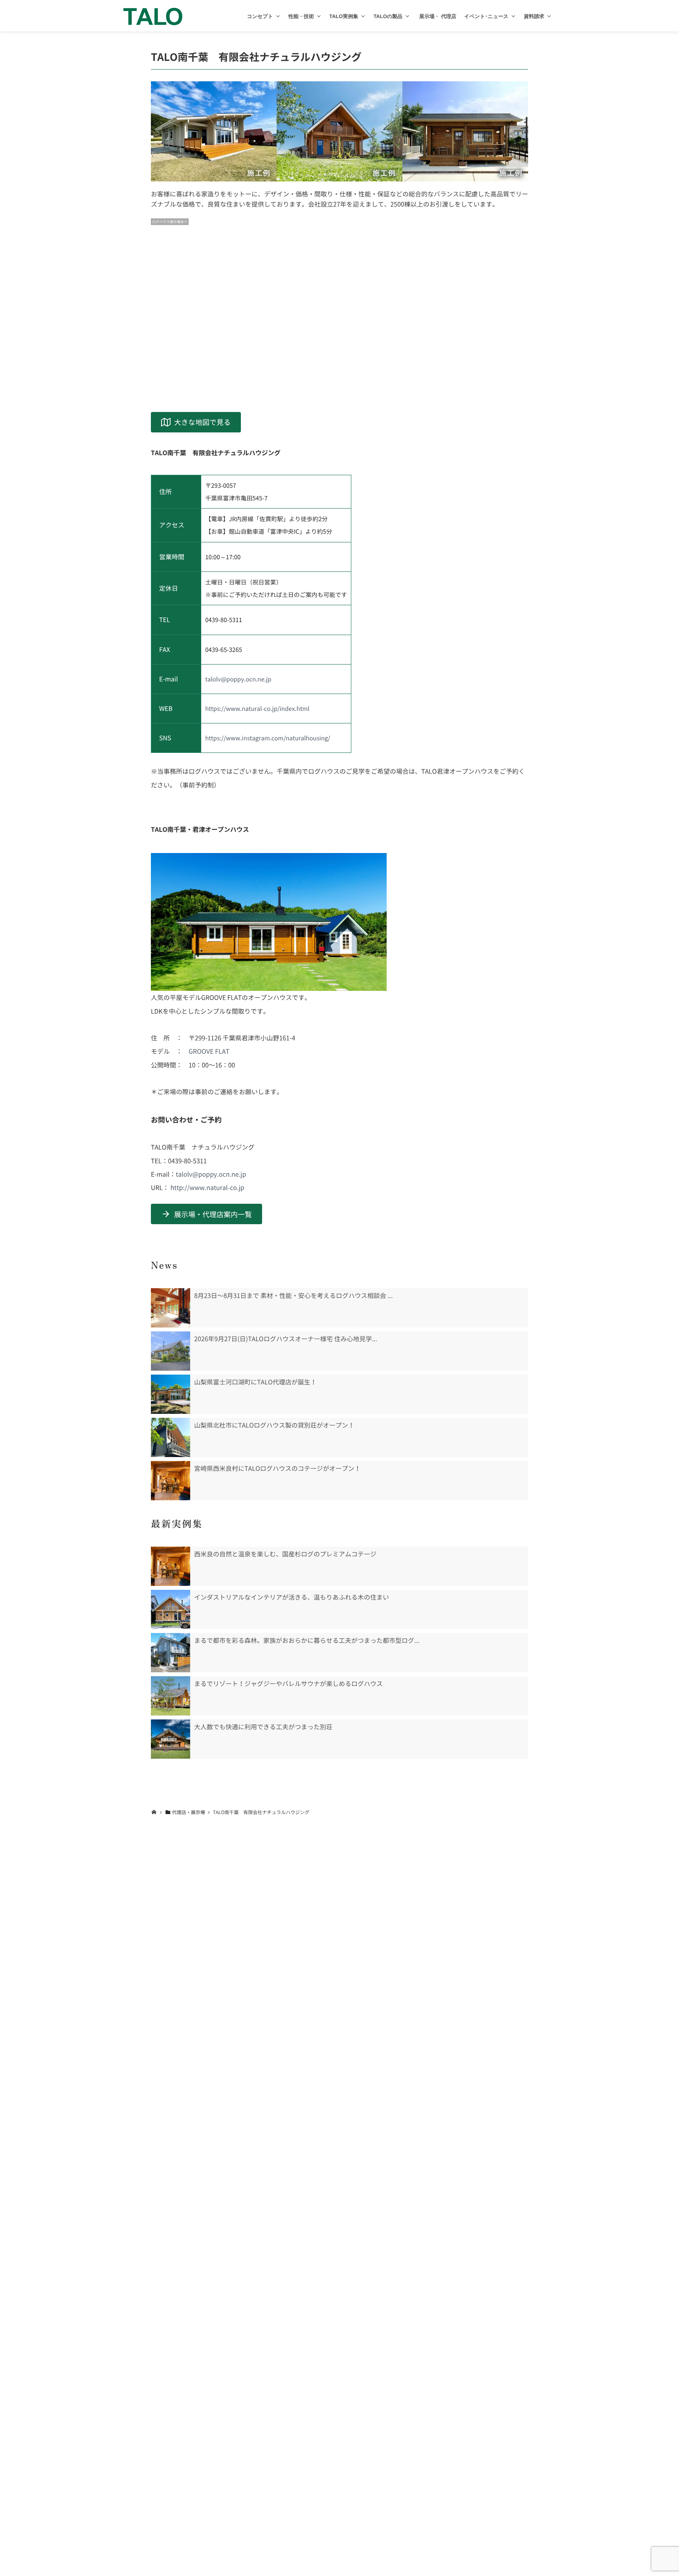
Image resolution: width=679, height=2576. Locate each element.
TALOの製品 (388, 16)
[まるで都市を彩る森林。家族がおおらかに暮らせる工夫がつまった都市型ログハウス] (171, 1653)
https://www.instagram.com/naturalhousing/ (268, 738)
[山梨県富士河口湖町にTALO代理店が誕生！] (171, 1394)
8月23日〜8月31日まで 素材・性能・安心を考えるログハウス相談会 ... (294, 1296)
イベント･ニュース (486, 16)
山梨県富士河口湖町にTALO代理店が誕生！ (255, 1382)
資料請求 (534, 16)
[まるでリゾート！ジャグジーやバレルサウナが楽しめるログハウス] (171, 1696)
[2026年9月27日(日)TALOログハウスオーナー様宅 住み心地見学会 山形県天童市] (171, 1351)
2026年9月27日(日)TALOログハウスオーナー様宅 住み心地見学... (286, 1339)
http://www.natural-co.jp (207, 1188)
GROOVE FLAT (209, 1051)
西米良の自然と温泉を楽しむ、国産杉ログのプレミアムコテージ (285, 1554)
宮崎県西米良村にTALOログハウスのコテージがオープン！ (277, 1468)
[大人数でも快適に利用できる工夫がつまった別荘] (171, 1739)
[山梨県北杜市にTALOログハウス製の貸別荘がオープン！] (171, 1437)
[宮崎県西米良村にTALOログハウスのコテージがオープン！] (171, 1481)
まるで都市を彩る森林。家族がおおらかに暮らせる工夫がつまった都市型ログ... (307, 1640)
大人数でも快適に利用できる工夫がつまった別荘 (263, 1727)
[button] (278, 16)
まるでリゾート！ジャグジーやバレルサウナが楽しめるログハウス (288, 1684)
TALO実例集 (344, 16)
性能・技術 (301, 16)
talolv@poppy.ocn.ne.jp (238, 679)
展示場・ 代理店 (437, 16)
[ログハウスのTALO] (153, 16)
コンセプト (260, 16)
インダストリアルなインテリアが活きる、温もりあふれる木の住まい (292, 1597)
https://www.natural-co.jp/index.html (257, 709)
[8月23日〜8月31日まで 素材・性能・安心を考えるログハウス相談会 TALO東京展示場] (171, 1308)
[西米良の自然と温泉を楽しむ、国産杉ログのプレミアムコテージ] (171, 1566)
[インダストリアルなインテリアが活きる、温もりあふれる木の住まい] (171, 1609)
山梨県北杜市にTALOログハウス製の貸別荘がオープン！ (274, 1425)
